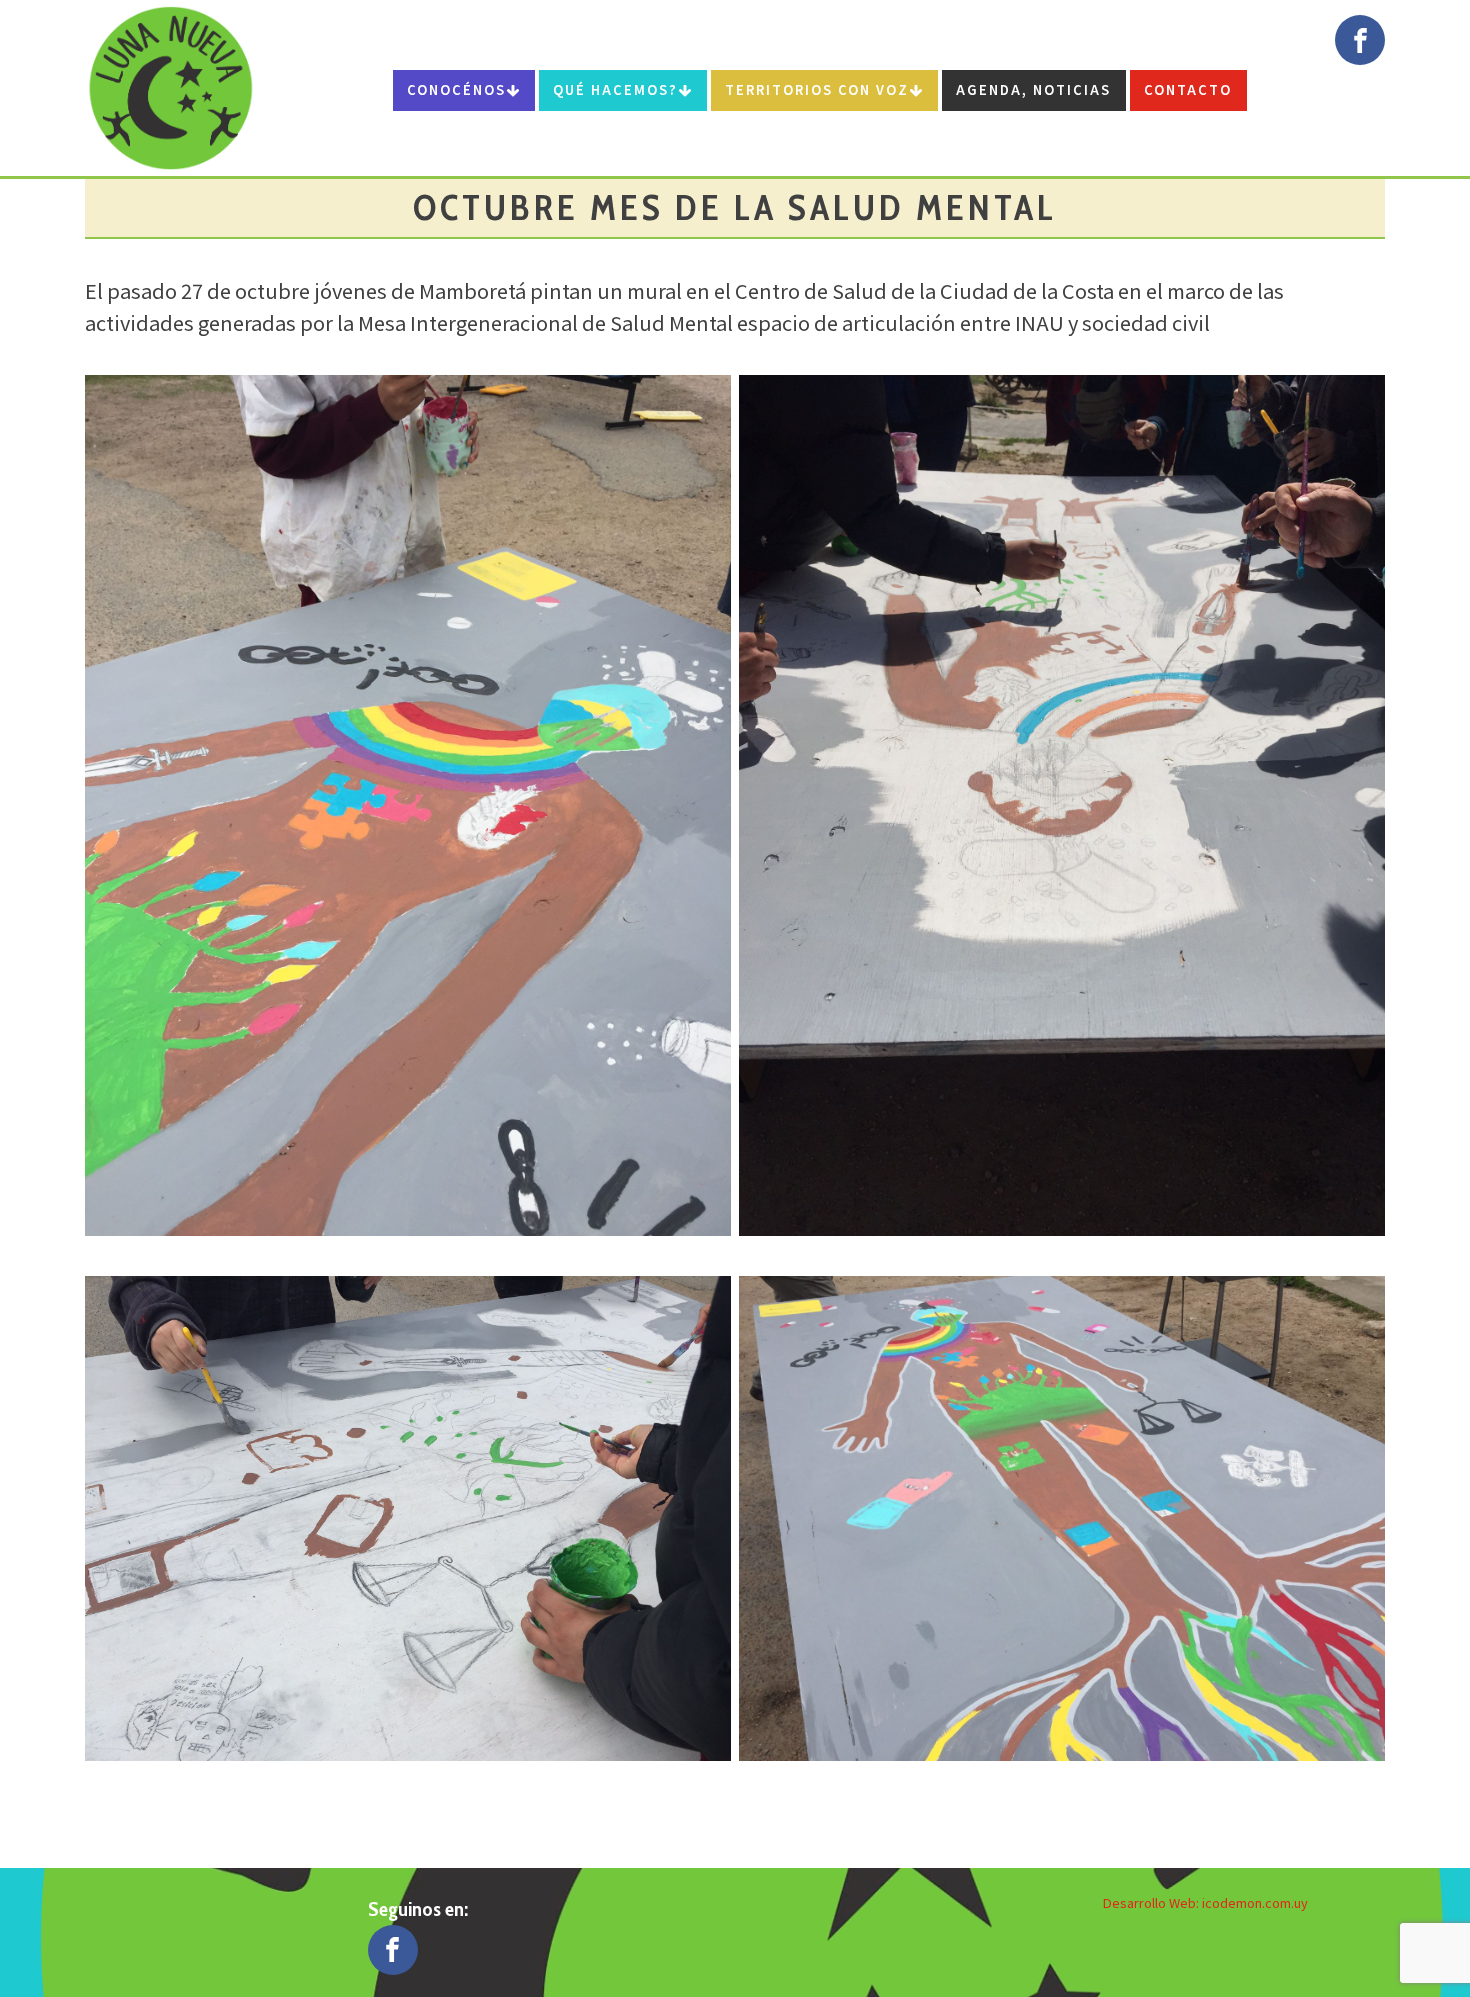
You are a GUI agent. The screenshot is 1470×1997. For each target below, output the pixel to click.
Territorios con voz (817, 89)
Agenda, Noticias (1033, 89)
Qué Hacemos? (615, 89)
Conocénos (456, 89)
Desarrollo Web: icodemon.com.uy (1205, 1902)
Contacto (1188, 89)
